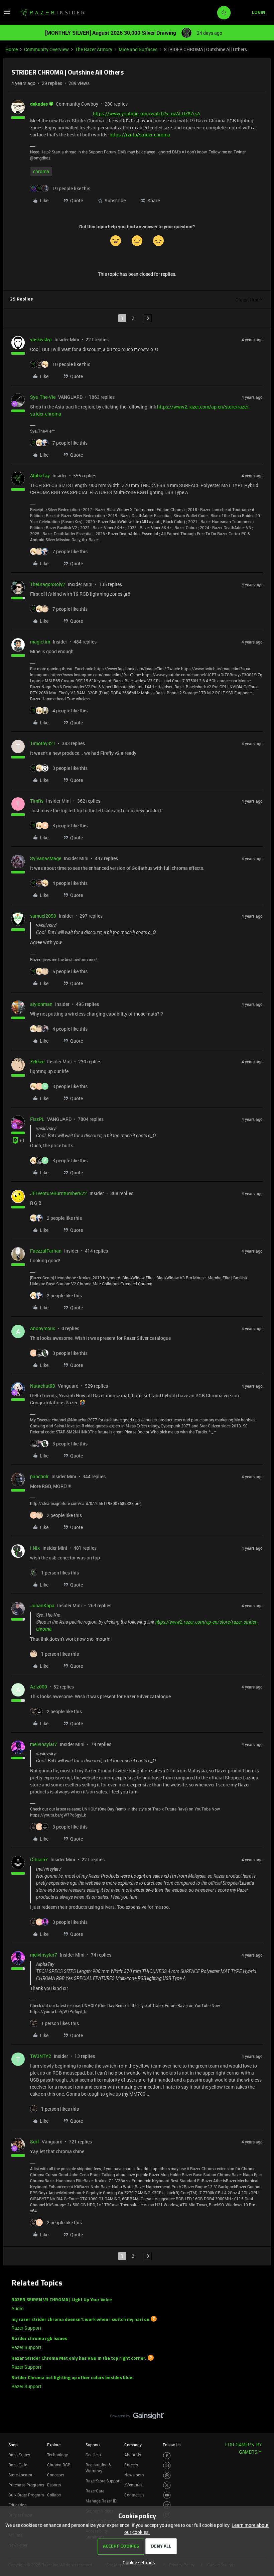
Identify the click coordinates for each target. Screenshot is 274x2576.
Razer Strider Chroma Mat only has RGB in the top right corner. (79, 2359)
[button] (7, 14)
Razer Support (26, 2328)
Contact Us (134, 2495)
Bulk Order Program (26, 2495)
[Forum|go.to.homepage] (52, 13)
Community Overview (46, 49)
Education (18, 2505)
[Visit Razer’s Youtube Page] (167, 2495)
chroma (41, 171)
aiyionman (41, 1004)
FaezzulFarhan (46, 1251)
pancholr (39, 1476)
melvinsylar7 (44, 1744)
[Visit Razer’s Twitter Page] (167, 2485)
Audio (18, 2308)
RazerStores (19, 2455)
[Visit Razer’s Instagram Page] (167, 2466)
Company (133, 2445)
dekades (39, 104)
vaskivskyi (41, 339)
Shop (13, 2445)
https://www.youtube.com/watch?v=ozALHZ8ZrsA (147, 113)
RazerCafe (18, 2465)
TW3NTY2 (41, 2056)
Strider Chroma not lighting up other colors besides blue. (73, 2378)
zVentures (133, 2485)
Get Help (93, 2455)
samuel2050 (43, 916)
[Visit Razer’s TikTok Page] (167, 2505)
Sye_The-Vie (43, 397)
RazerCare (95, 2491)
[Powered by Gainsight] (137, 2418)
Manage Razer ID (101, 2501)
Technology (57, 2455)
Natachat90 (43, 1386)
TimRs (37, 801)
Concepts (56, 2475)
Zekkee (37, 1062)
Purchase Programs (26, 2485)
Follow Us (172, 2445)
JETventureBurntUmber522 (58, 1193)
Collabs (54, 2495)
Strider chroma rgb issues (39, 2339)
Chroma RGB (59, 2465)
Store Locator (20, 2475)
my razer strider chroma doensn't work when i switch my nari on (80, 2319)
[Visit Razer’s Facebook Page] (167, 2456)
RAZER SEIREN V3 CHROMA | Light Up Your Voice (62, 2300)
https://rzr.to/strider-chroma (140, 135)
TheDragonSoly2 (48, 584)
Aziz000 (39, 1687)
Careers (131, 2465)
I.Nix (35, 1548)
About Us (133, 2455)
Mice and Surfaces (138, 49)
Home (12, 49)
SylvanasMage (46, 858)
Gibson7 (39, 1859)
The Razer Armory (94, 49)
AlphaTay (40, 476)
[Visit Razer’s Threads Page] (167, 2476)
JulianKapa (42, 1605)
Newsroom (134, 2475)
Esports (54, 2485)
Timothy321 (43, 743)
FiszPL (37, 1119)
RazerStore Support (103, 2481)
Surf (35, 2142)
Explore (54, 2445)
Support (93, 2445)
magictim (40, 642)
